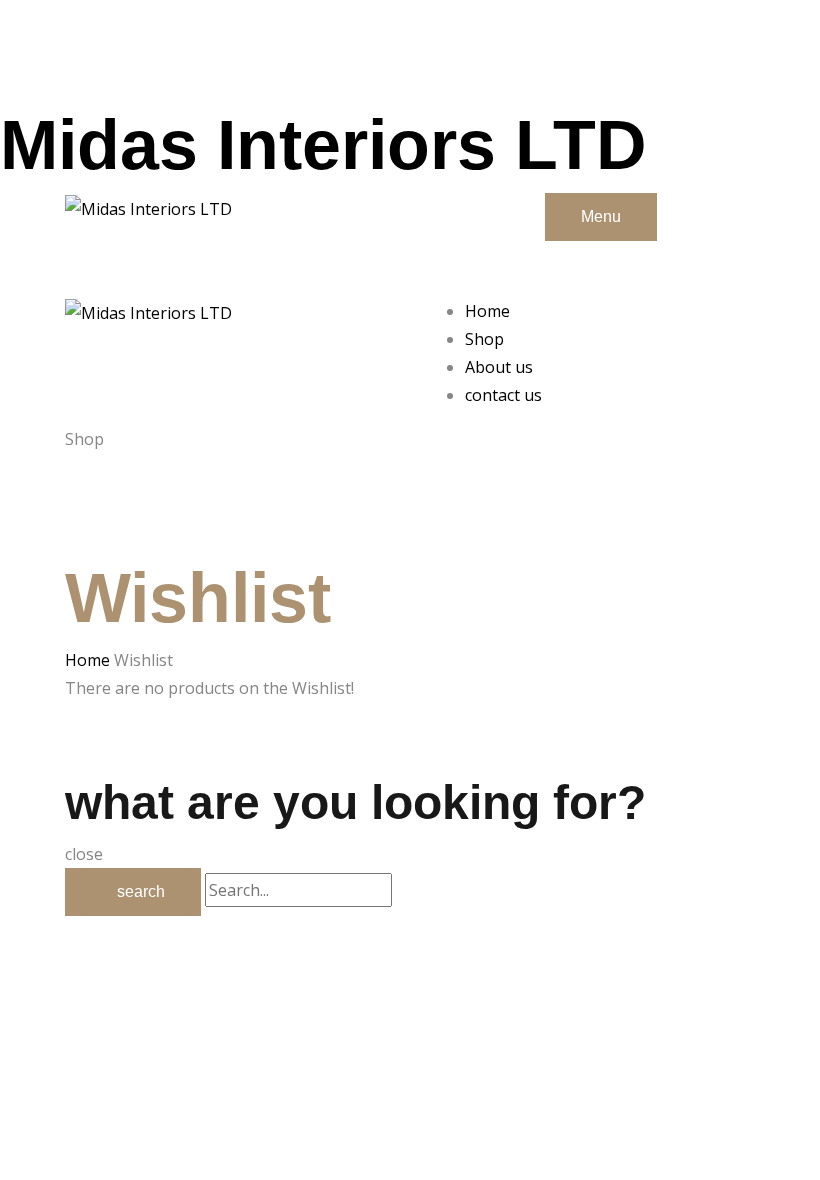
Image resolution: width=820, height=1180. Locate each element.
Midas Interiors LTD (323, 145)
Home (87, 660)
